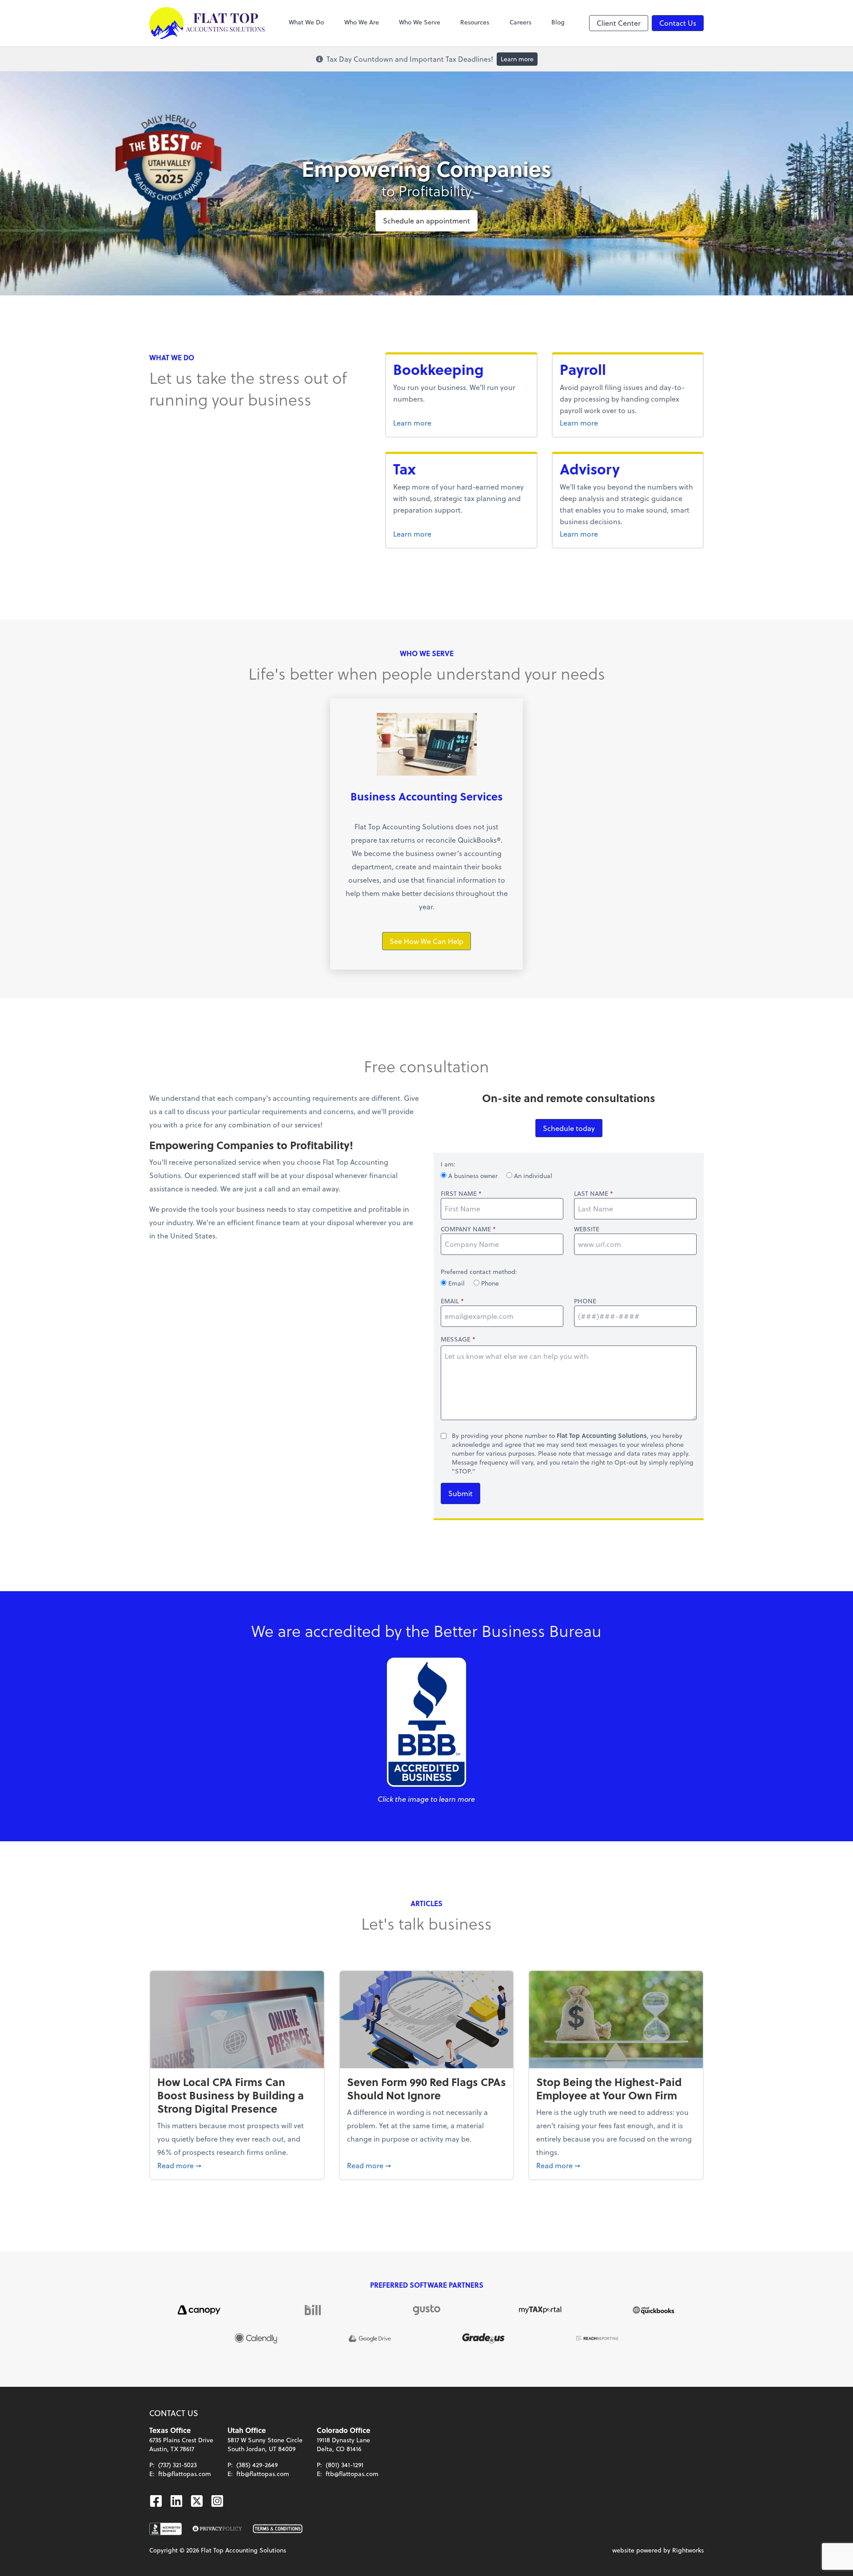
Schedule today (569, 1128)
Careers (520, 22)
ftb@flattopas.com (185, 2474)
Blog (558, 22)
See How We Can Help (426, 941)
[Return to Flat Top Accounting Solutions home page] (207, 23)
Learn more (517, 59)
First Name (459, 1194)
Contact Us (678, 23)
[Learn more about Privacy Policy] (217, 2529)
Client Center (619, 23)
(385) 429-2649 (257, 2465)
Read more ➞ (237, 2165)
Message (456, 1339)
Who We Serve (420, 22)
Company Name (466, 1229)
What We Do (306, 22)
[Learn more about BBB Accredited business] (165, 2529)
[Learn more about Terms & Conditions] (278, 2529)
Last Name (591, 1194)
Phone (489, 1283)
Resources (475, 22)
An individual (532, 1176)
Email (456, 1283)
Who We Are (362, 22)
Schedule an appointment (426, 221)
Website (587, 1229)
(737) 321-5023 (177, 2465)
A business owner (473, 1176)
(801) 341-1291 (345, 2465)
